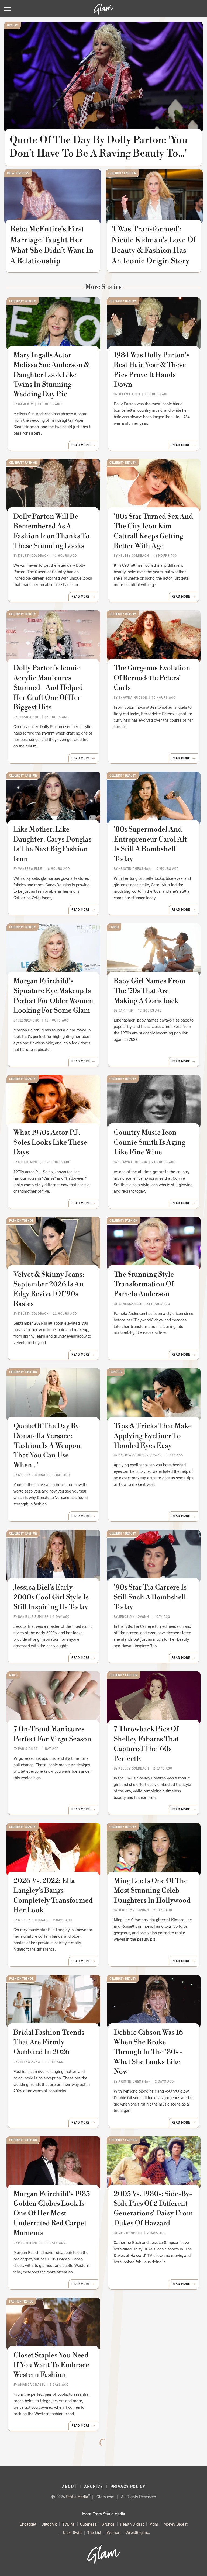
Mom (154, 2524)
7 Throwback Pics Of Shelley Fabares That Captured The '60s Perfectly (146, 1744)
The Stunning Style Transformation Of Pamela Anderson (144, 1284)
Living (114, 927)
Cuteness (88, 2524)
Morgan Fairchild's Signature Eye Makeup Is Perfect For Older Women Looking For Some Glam (53, 996)
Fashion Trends (21, 1221)
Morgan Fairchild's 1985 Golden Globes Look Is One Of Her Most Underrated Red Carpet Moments (52, 2214)
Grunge (108, 2524)
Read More (81, 445)
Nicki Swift (72, 2532)
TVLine (68, 2524)
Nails (13, 1675)
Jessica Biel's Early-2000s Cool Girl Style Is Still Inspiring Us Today (51, 1597)
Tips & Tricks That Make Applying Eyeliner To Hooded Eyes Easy (153, 1436)
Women (113, 2532)
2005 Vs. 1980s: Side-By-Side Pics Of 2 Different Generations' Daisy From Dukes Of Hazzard (153, 2209)
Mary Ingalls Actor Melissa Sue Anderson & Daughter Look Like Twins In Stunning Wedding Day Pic (51, 375)
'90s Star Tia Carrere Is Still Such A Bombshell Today (150, 1597)
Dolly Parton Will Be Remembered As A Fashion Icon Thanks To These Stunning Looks (52, 531)
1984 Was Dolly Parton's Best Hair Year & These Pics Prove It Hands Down (152, 370)
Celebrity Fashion (122, 173)
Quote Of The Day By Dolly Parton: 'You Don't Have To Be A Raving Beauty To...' (99, 147)
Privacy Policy (128, 2486)
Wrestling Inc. (138, 2532)
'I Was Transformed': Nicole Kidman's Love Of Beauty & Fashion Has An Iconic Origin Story (154, 245)
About (69, 2486)
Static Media (77, 2497)
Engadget (28, 2524)
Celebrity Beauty (23, 301)
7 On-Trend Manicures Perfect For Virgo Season (52, 1734)
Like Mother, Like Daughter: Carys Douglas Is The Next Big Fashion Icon (52, 844)
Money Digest (176, 2524)
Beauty (13, 25)
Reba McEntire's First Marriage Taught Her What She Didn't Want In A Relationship (52, 245)
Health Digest (132, 2524)
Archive (94, 2486)
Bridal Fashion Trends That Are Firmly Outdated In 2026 (49, 2042)
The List (94, 2532)
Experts (116, 1372)
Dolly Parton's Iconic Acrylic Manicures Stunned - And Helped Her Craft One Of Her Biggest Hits (48, 688)
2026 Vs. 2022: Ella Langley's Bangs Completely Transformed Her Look (53, 1895)
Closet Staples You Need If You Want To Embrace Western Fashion (51, 2365)
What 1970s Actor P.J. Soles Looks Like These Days (50, 1142)
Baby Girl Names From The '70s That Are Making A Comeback (150, 991)
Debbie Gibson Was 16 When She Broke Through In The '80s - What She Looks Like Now (148, 2052)
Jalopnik (49, 2524)
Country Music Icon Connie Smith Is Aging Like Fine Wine (149, 1142)
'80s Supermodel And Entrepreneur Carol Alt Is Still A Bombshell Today (150, 844)
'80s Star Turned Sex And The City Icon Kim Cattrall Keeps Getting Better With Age (153, 531)
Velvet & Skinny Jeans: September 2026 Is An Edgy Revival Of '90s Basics (49, 1289)
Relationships (18, 173)
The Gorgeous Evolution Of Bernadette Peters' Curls (152, 678)
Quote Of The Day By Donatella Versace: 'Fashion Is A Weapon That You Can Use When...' (47, 1446)
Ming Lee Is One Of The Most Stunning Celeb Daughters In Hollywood (152, 1891)
